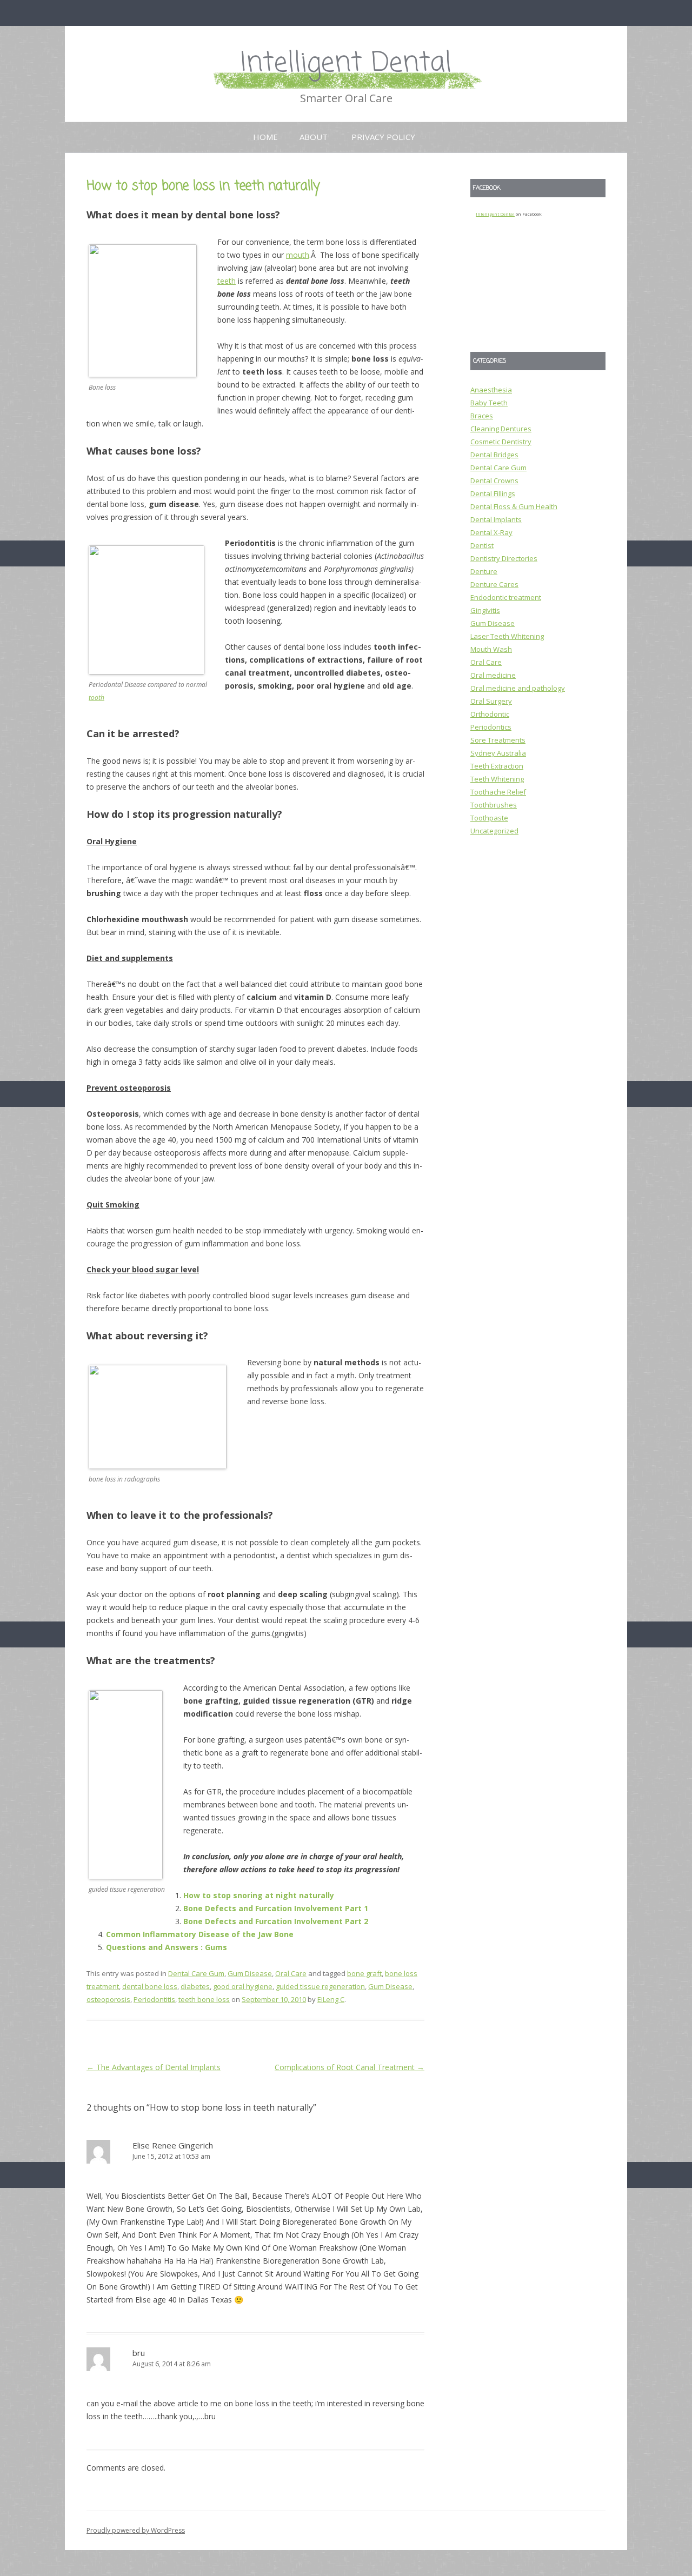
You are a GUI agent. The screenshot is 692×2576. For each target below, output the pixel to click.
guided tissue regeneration (320, 1986)
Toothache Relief (498, 792)
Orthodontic (490, 714)
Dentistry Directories (504, 558)
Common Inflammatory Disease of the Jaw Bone (200, 1934)
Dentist (482, 545)
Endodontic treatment (506, 597)
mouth (298, 255)
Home (265, 137)
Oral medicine (493, 675)
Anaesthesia (491, 390)
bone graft (364, 1973)
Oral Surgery (491, 701)
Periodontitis (154, 1999)
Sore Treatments (498, 740)
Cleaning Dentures (501, 429)
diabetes (195, 1986)
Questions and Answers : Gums (167, 1947)
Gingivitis (485, 610)
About (314, 137)
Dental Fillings (493, 493)
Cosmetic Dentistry (501, 442)
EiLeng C (331, 1999)
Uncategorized (494, 831)
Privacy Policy (383, 137)
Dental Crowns (494, 481)
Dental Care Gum (196, 1973)
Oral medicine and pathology (518, 688)
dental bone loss (150, 1986)
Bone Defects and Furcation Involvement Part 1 (276, 1908)
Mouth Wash (491, 649)
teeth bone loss (204, 1999)
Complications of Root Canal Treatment (350, 2067)
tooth (97, 698)
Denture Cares (494, 584)
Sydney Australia (498, 753)
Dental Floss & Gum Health (514, 506)
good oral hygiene (243, 1986)
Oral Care (291, 1973)
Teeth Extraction (497, 766)
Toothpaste (489, 818)
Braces (482, 416)
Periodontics (491, 727)
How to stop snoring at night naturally (259, 1895)
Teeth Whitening (497, 779)
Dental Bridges (494, 455)
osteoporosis (108, 1999)
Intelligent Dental (346, 64)
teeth (227, 281)
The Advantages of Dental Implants (154, 2067)
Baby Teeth (489, 403)
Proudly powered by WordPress (136, 2530)
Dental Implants (496, 519)
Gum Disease (250, 1973)
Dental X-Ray (491, 532)
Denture (484, 571)
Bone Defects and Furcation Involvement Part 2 (276, 1921)
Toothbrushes (494, 805)
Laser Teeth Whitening (507, 636)
